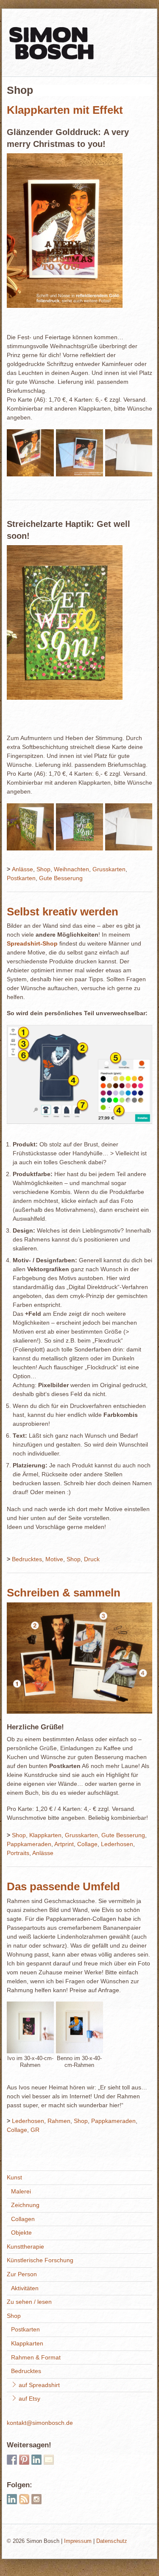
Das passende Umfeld (63, 1886)
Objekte (21, 2233)
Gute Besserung (61, 878)
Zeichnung (25, 2205)
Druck (92, 1559)
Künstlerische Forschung (40, 2260)
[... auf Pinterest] (24, 2460)
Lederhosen (117, 1844)
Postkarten (21, 878)
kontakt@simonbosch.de (40, 2423)
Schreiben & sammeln (64, 1593)
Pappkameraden (29, 1844)
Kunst (14, 2177)
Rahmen (59, 2121)
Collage (87, 1844)
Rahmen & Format (36, 2357)
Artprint (64, 1844)
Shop (43, 869)
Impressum (78, 2541)
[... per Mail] (49, 2460)
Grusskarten (109, 869)
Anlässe (22, 869)
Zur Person (22, 2274)
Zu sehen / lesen (29, 2302)
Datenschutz (112, 2541)
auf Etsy (29, 2399)
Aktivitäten (25, 2288)
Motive (54, 1559)
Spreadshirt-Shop (32, 943)
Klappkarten (45, 1835)
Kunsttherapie (25, 2247)
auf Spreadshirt (38, 2385)
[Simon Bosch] (51, 57)
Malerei (21, 2191)
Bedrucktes (27, 1559)
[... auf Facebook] (12, 2460)
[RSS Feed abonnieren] (24, 2499)
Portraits (18, 1853)
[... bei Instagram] (36, 2499)
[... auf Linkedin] (36, 2460)
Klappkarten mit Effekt (65, 110)
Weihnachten (71, 869)
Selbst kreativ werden (63, 912)
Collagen (23, 2219)
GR (35, 2130)
